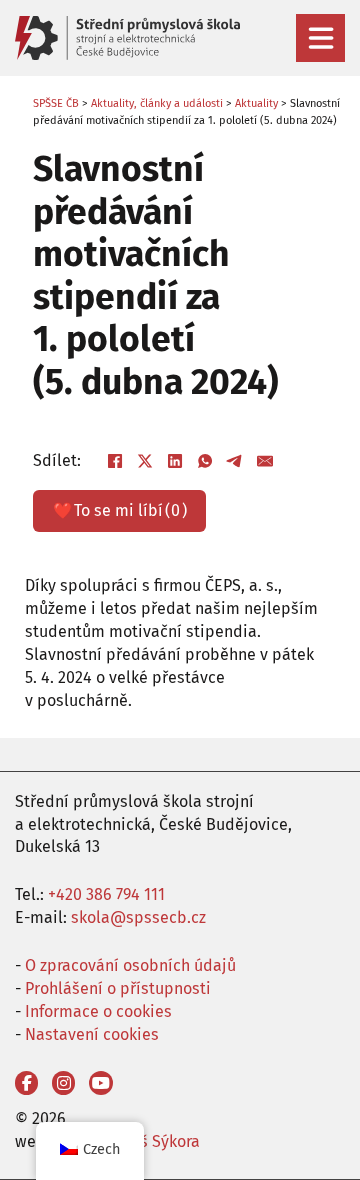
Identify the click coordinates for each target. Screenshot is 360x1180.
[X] (145, 461)
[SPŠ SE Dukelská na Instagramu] (63, 1082)
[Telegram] (235, 461)
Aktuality (256, 103)
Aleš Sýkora (158, 1141)
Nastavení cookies (92, 1034)
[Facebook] (115, 461)
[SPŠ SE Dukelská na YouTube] (100, 1082)
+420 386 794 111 (106, 894)
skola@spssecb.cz (138, 917)
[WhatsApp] (205, 461)
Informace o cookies (98, 1011)
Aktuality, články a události (157, 103)
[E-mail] (265, 461)
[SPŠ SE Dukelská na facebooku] (26, 1082)
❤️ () (120, 510)
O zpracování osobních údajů (130, 965)
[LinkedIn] (175, 461)
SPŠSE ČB (56, 103)
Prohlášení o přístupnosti (118, 988)
